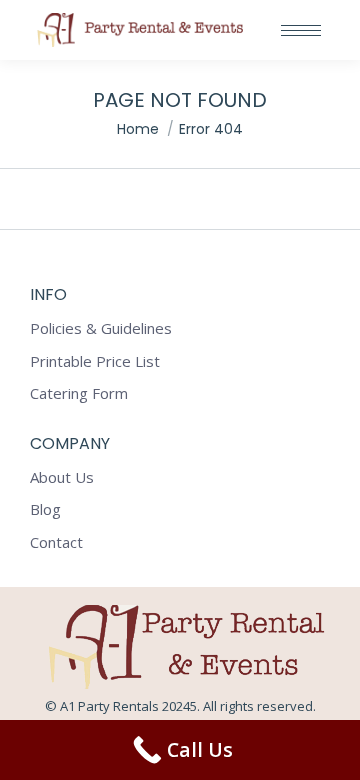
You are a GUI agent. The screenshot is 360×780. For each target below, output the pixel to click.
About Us (62, 477)
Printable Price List (95, 361)
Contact (56, 542)
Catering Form (79, 393)
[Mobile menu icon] (301, 30)
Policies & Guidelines (101, 328)
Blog (45, 509)
